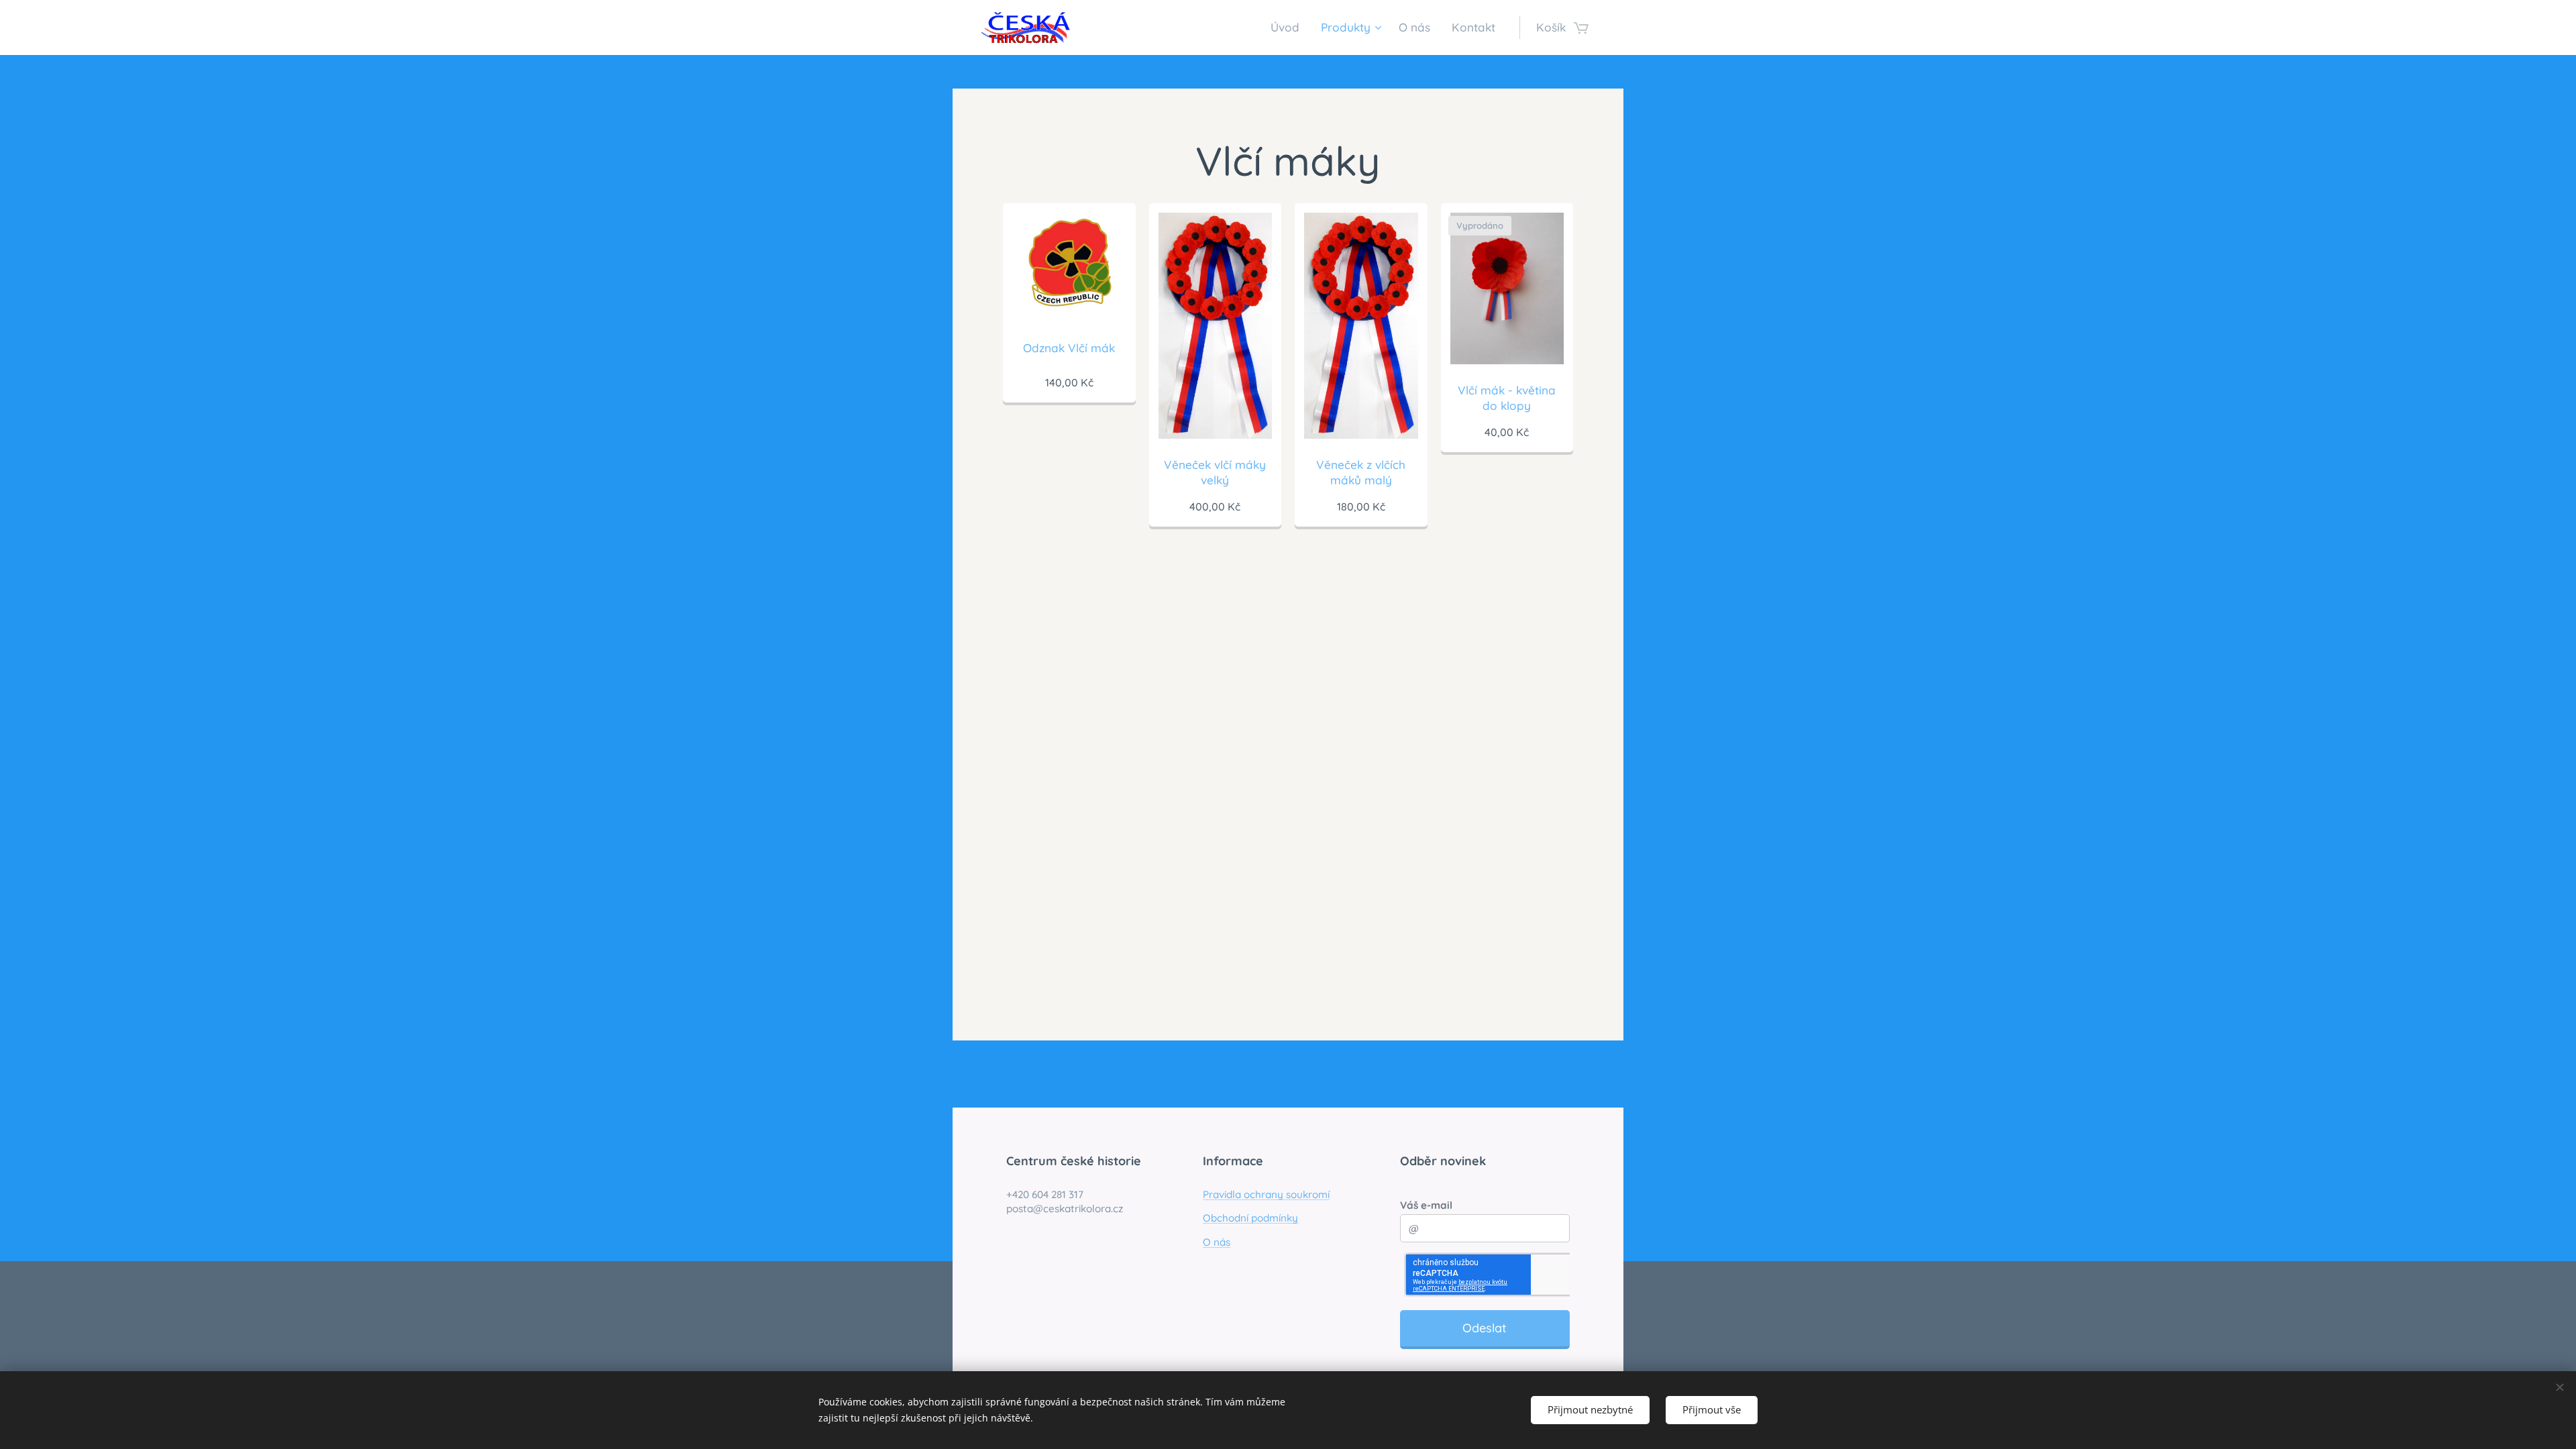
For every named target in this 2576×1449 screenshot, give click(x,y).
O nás (1217, 1242)
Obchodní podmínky (1250, 1218)
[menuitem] (1289, 28)
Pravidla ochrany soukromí (1266, 1194)
